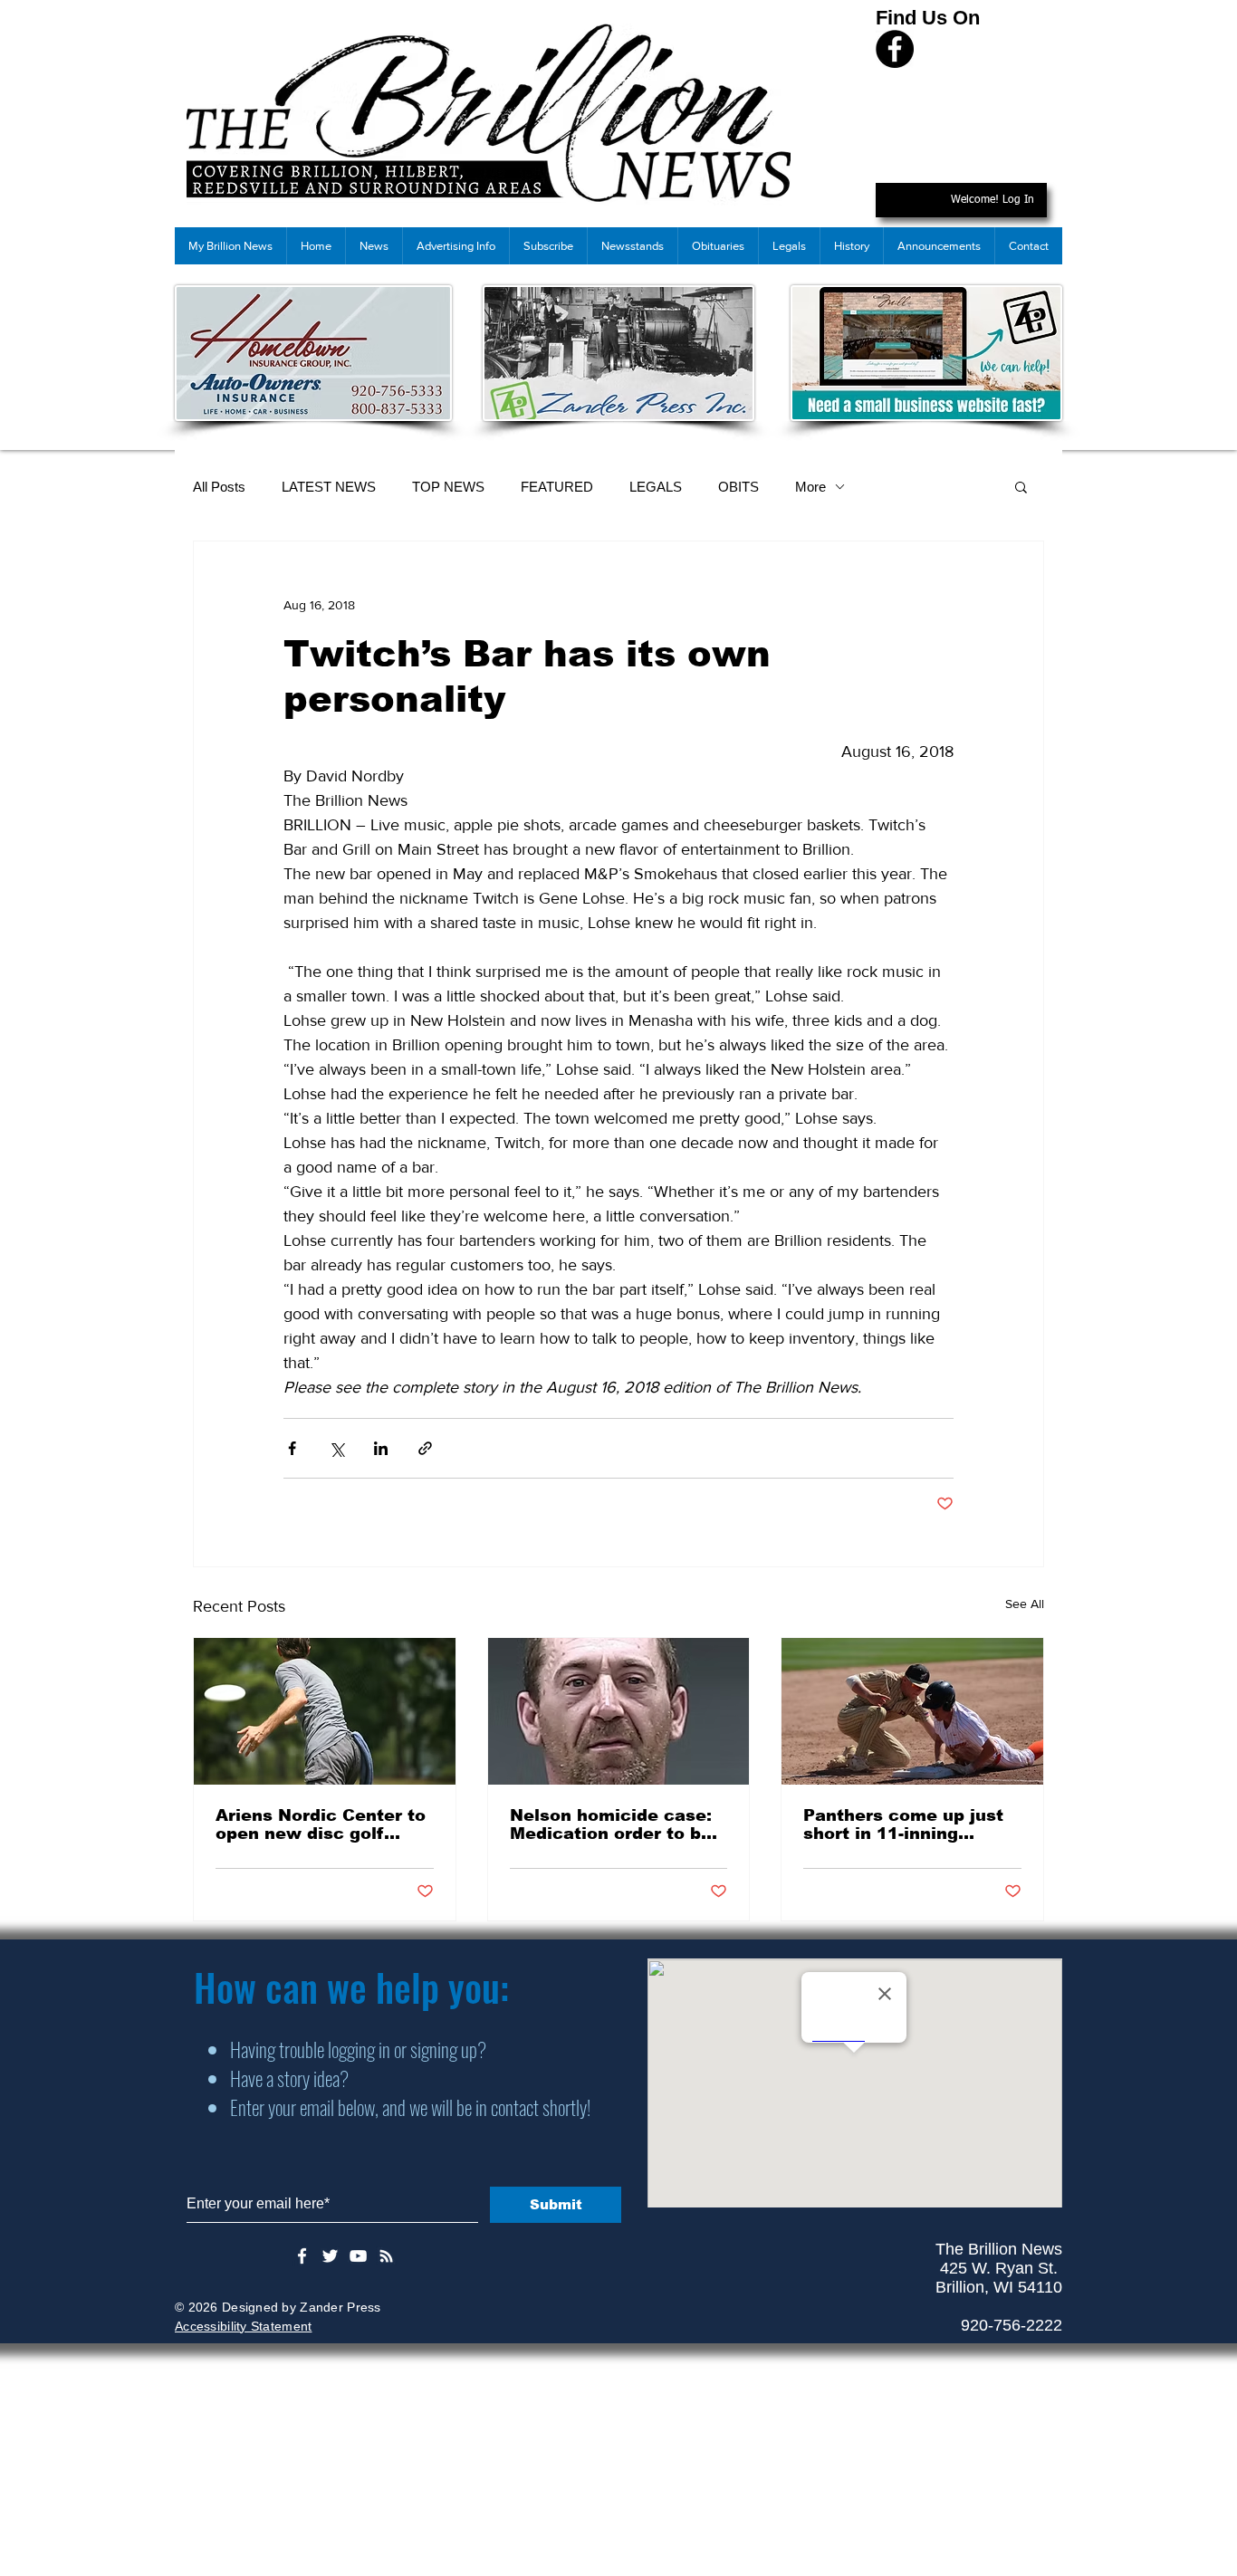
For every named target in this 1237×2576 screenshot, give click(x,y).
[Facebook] (895, 49)
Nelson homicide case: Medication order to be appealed (611, 1824)
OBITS (738, 487)
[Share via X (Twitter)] (336, 1448)
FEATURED (557, 487)
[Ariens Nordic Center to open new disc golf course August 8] (325, 1711)
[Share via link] (425, 1448)
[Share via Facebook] (292, 1448)
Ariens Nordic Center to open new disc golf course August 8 (321, 1824)
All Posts (219, 487)
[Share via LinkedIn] (381, 1448)
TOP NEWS (448, 487)
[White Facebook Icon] (302, 2256)
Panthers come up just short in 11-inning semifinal (903, 1824)
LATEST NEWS (329, 487)
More (810, 487)
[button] (1021, 486)
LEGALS (656, 487)
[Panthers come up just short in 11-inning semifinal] (912, 1711)
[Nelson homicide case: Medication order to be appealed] (619, 1711)
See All (1025, 1604)
